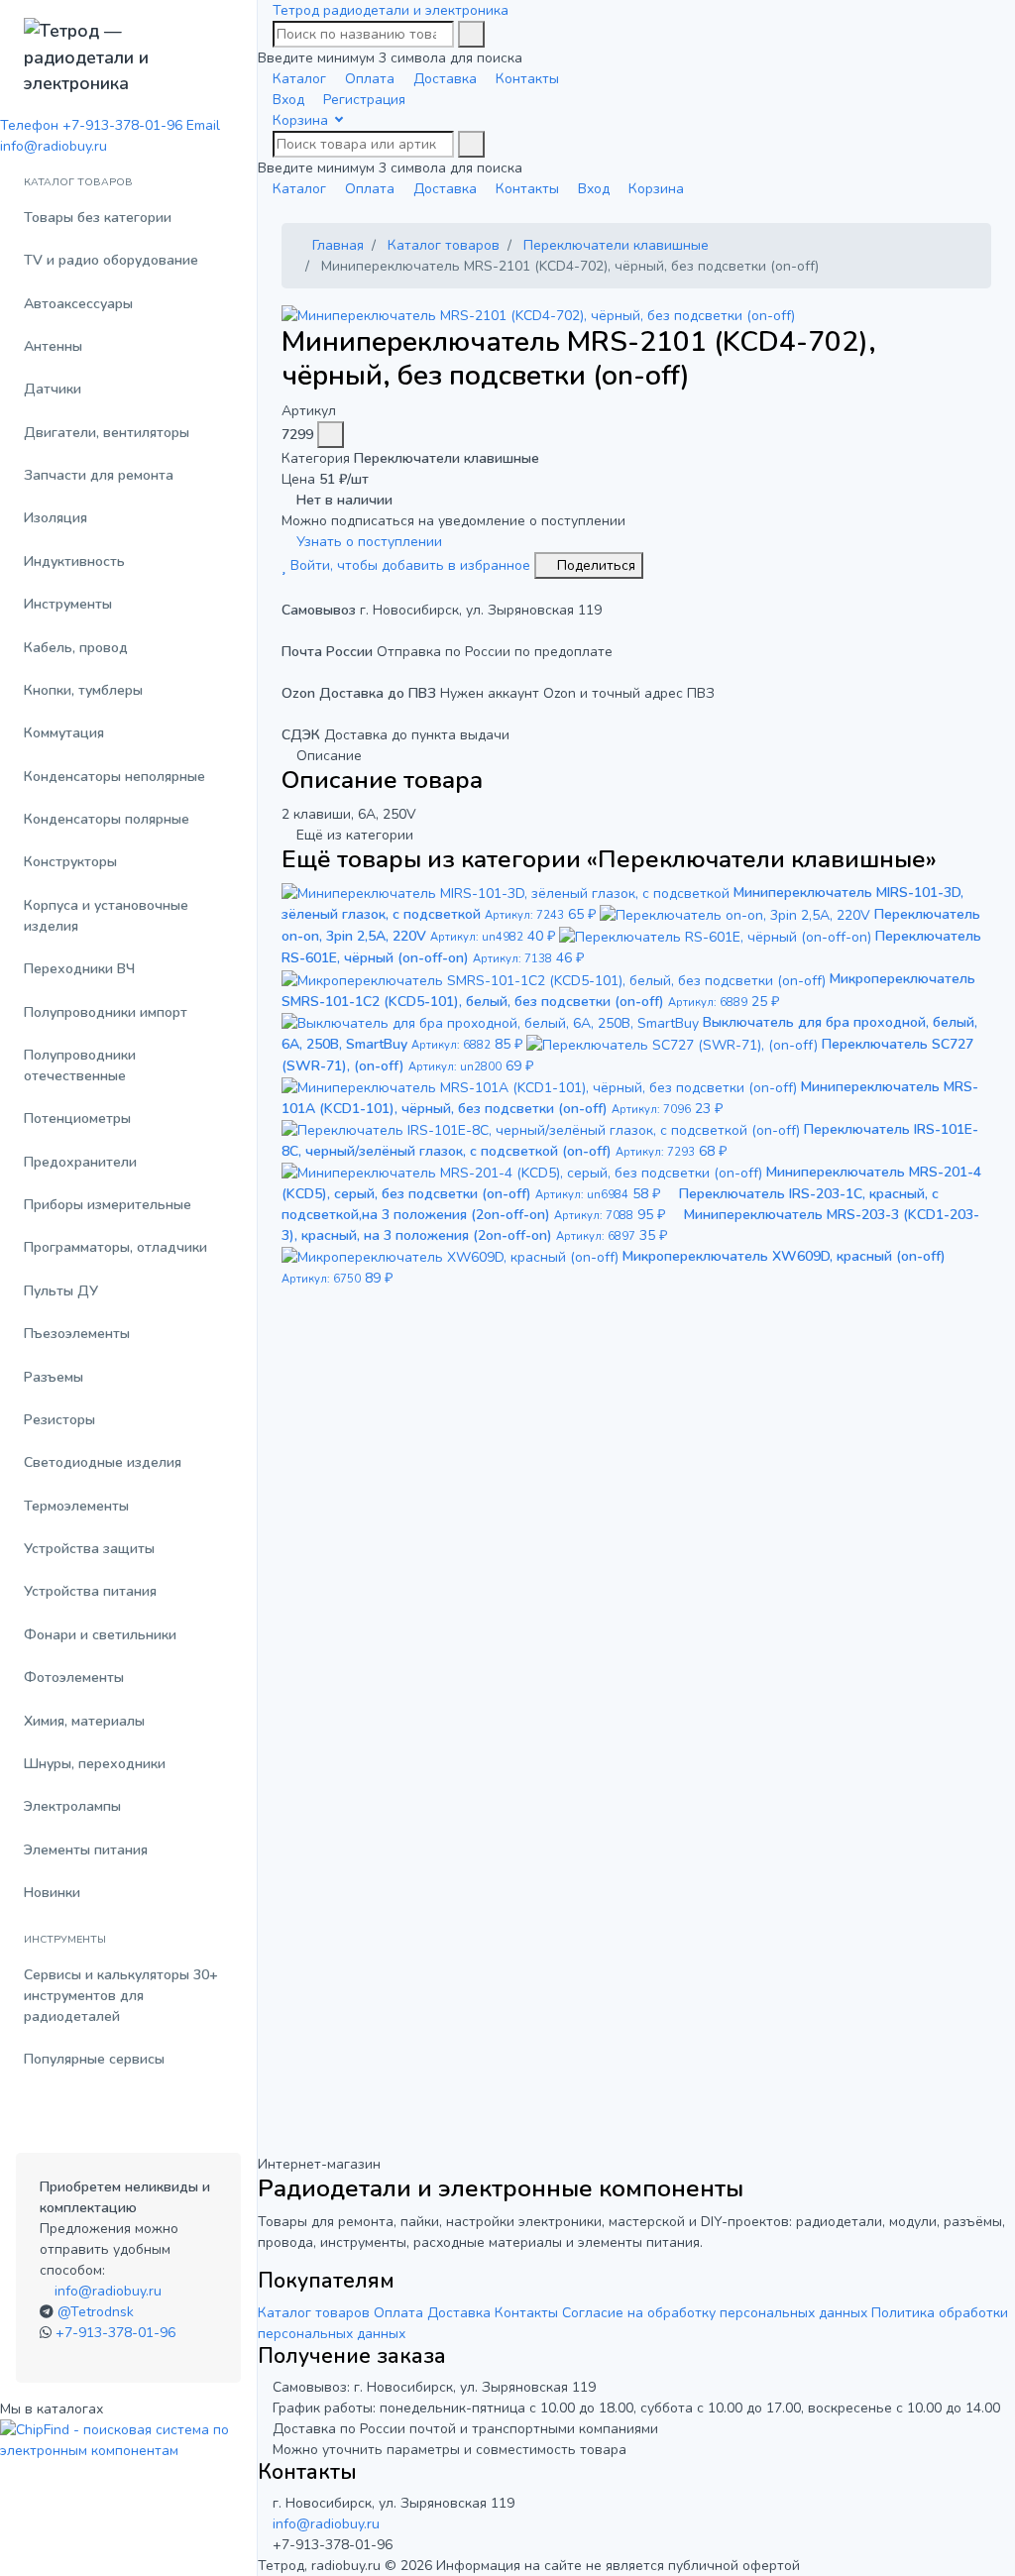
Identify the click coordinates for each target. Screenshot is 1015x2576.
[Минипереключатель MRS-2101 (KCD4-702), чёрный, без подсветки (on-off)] (538, 315)
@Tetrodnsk (96, 2312)
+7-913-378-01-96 (115, 2333)
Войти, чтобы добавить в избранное (410, 565)
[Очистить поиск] (471, 34)
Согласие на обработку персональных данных (715, 2313)
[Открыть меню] (265, 10)
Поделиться (594, 565)
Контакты (526, 2313)
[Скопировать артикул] (331, 435)
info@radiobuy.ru (108, 2291)
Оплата (398, 2313)
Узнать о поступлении (367, 542)
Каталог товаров (314, 2313)
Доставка (459, 2313)
